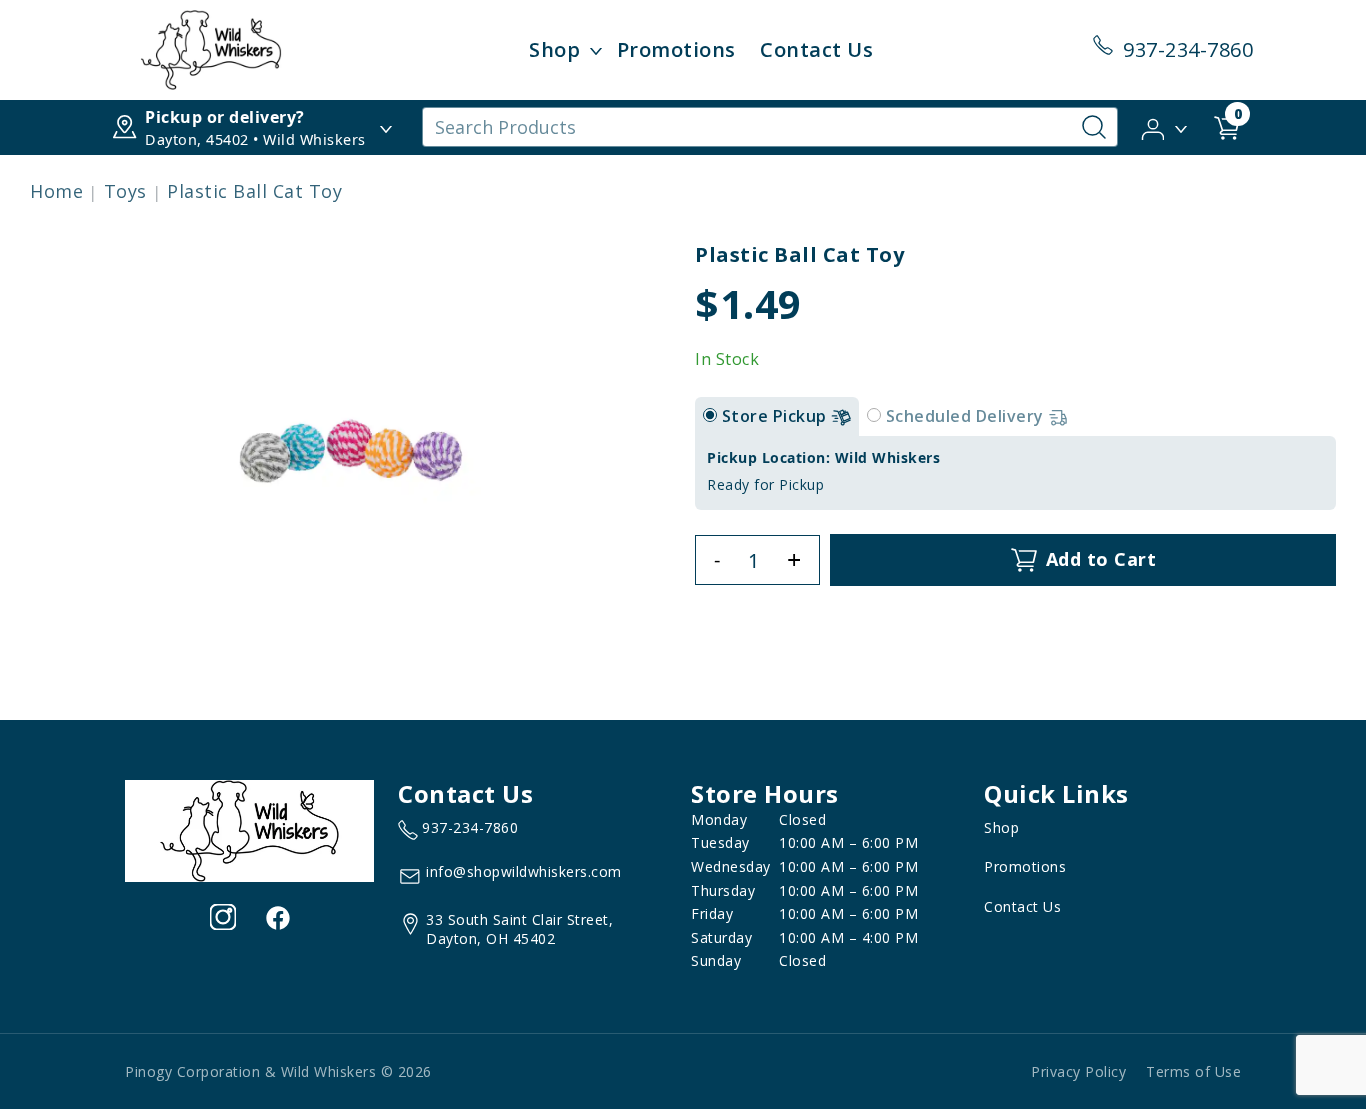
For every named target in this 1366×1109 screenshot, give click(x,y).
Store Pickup (777, 416)
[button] (1165, 126)
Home (56, 191)
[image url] (211, 48)
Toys (125, 191)
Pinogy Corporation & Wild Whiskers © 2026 (278, 1071)
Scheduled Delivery (967, 416)
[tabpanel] (1015, 473)
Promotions (676, 49)
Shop (554, 49)
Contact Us (816, 49)
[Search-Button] (1094, 127)
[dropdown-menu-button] (596, 50)
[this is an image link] (249, 829)
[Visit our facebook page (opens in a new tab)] (277, 917)
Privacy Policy (1078, 1071)
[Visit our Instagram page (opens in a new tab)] (223, 917)
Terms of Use (1193, 1071)
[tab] (710, 415)
